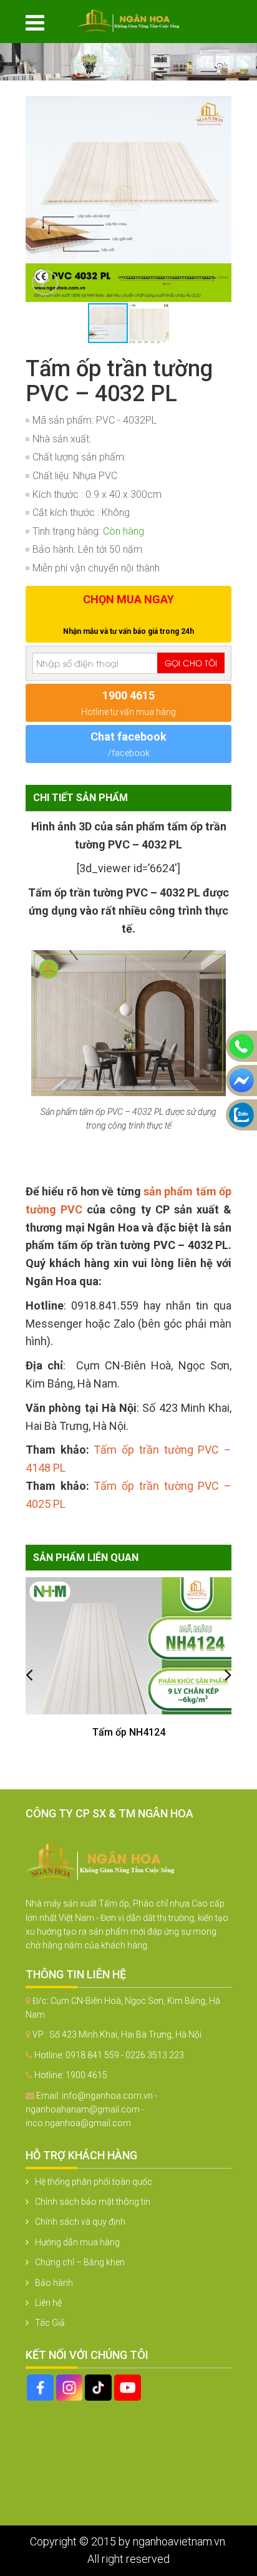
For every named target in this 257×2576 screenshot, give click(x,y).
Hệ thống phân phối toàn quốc (94, 2182)
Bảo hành (54, 2283)
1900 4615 (86, 2075)
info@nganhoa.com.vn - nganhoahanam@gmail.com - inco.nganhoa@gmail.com (91, 2110)
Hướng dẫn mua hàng (77, 2242)
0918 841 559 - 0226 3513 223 (125, 2055)
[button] (220, 107)
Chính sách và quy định (80, 2222)
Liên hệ (48, 2303)
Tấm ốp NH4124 (129, 1732)
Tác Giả (50, 2323)
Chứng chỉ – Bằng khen (80, 2262)
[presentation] (29, 1674)
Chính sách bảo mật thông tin (93, 2202)
